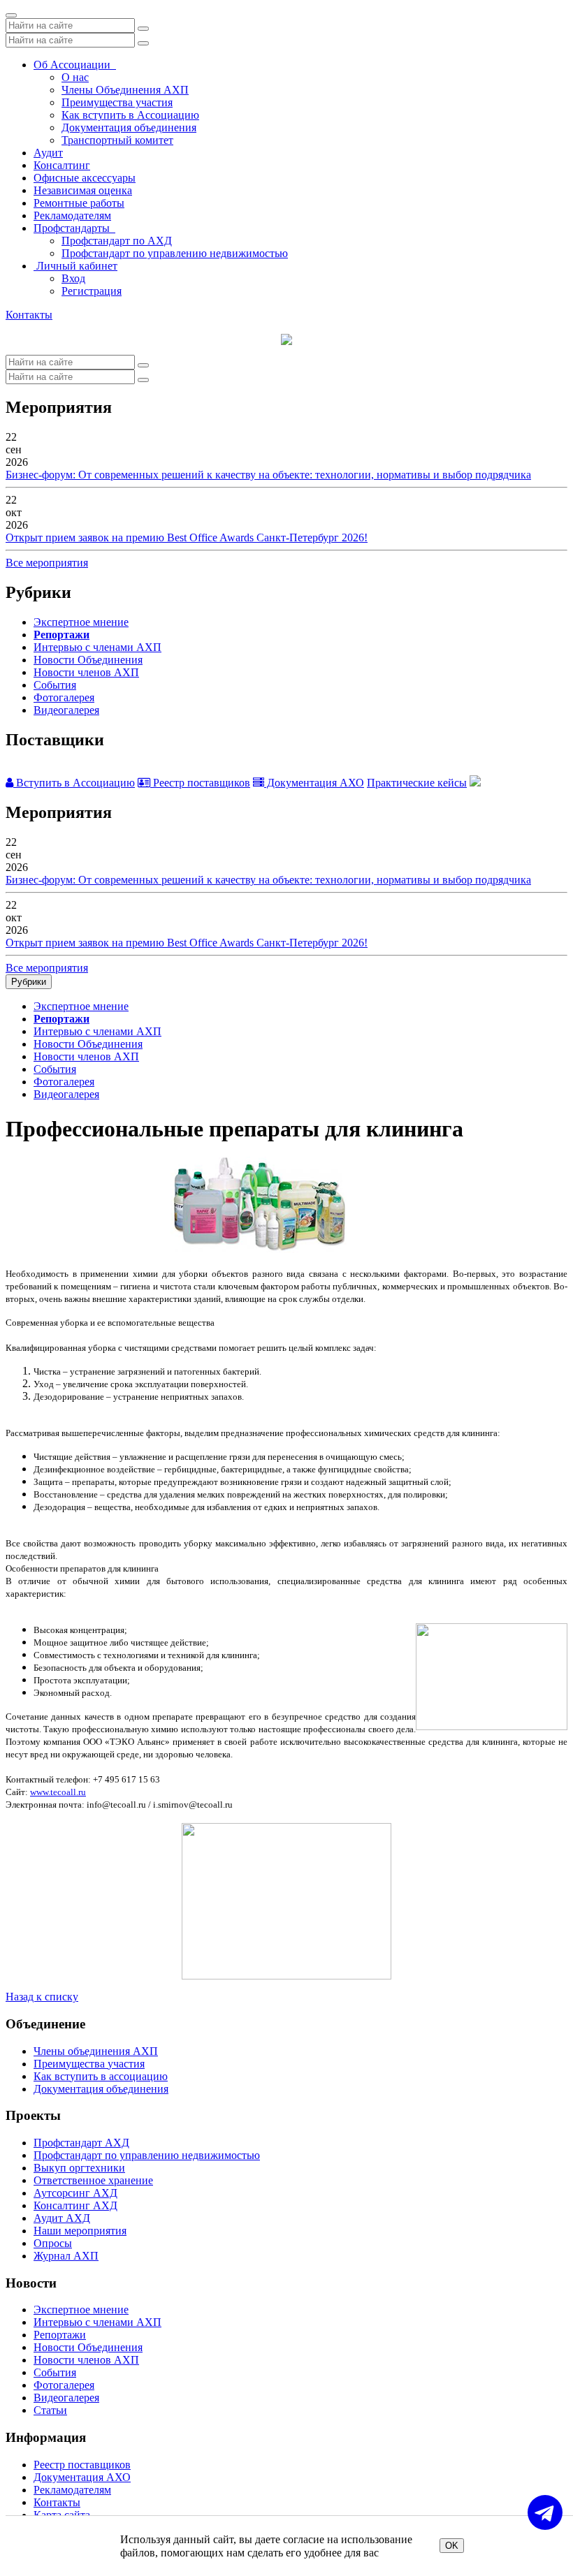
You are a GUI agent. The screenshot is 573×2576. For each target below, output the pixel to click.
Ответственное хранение (93, 2180)
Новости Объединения (88, 660)
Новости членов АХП (86, 672)
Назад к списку (42, 1997)
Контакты (29, 315)
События (55, 685)
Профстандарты (74, 228)
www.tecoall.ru (58, 1792)
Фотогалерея (64, 697)
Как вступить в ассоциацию (101, 2076)
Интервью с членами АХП (97, 647)
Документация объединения (129, 127)
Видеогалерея (66, 710)
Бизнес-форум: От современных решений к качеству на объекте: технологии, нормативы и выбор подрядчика (268, 475)
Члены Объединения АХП (125, 90)
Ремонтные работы (79, 203)
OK (452, 2546)
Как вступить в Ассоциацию (130, 115)
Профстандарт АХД (81, 2143)
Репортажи (61, 635)
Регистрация (92, 291)
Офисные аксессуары (85, 178)
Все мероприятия (47, 563)
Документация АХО (314, 783)
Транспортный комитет (117, 140)
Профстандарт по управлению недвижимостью (175, 253)
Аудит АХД (62, 2218)
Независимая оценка (83, 190)
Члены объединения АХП (96, 2051)
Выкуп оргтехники (79, 2168)
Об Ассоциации (75, 65)
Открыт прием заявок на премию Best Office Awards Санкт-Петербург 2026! (187, 537)
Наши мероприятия (80, 2231)
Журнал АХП (66, 2256)
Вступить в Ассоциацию (74, 783)
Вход (73, 278)
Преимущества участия (117, 102)
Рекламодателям (72, 215)
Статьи (50, 2410)
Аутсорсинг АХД (75, 2193)
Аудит (48, 153)
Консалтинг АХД (75, 2205)
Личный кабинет (75, 266)
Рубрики (29, 982)
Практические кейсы (417, 783)
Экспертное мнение (81, 622)
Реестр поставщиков (200, 783)
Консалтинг (62, 165)
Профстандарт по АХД (117, 241)
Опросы (53, 2243)
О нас (75, 77)
